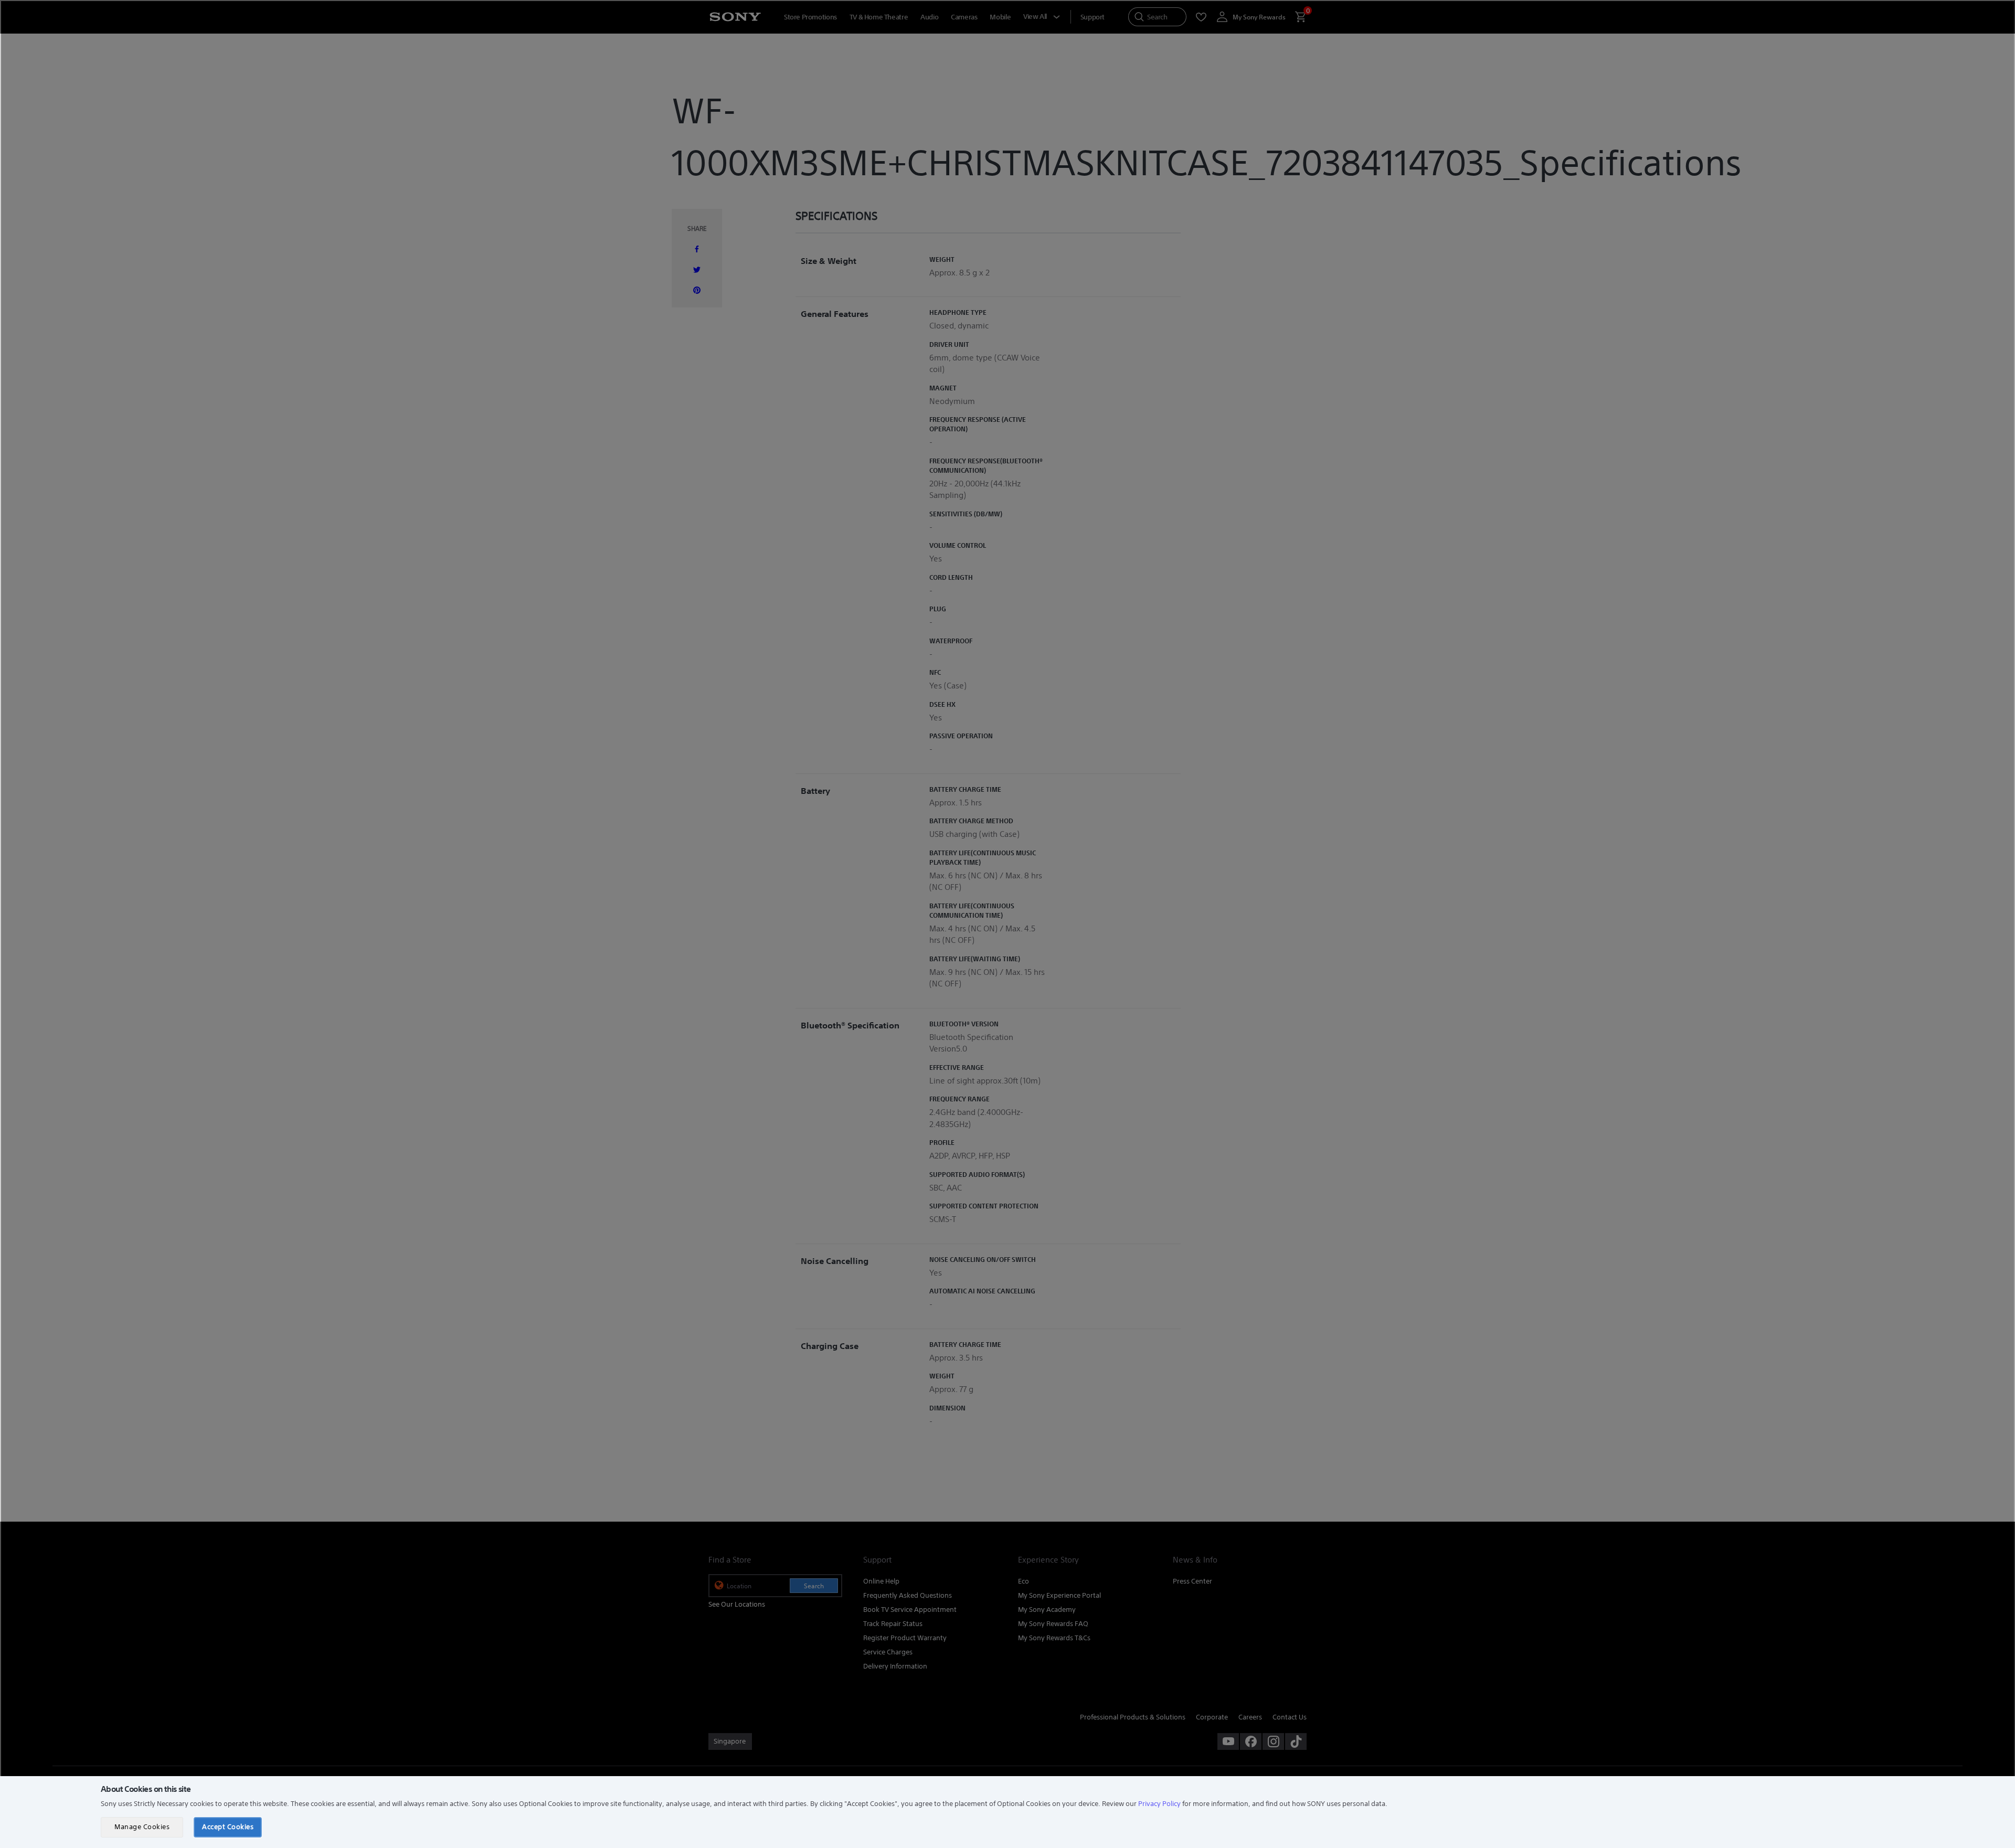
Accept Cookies (228, 1827)
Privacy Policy (1159, 1804)
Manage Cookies (142, 1827)
